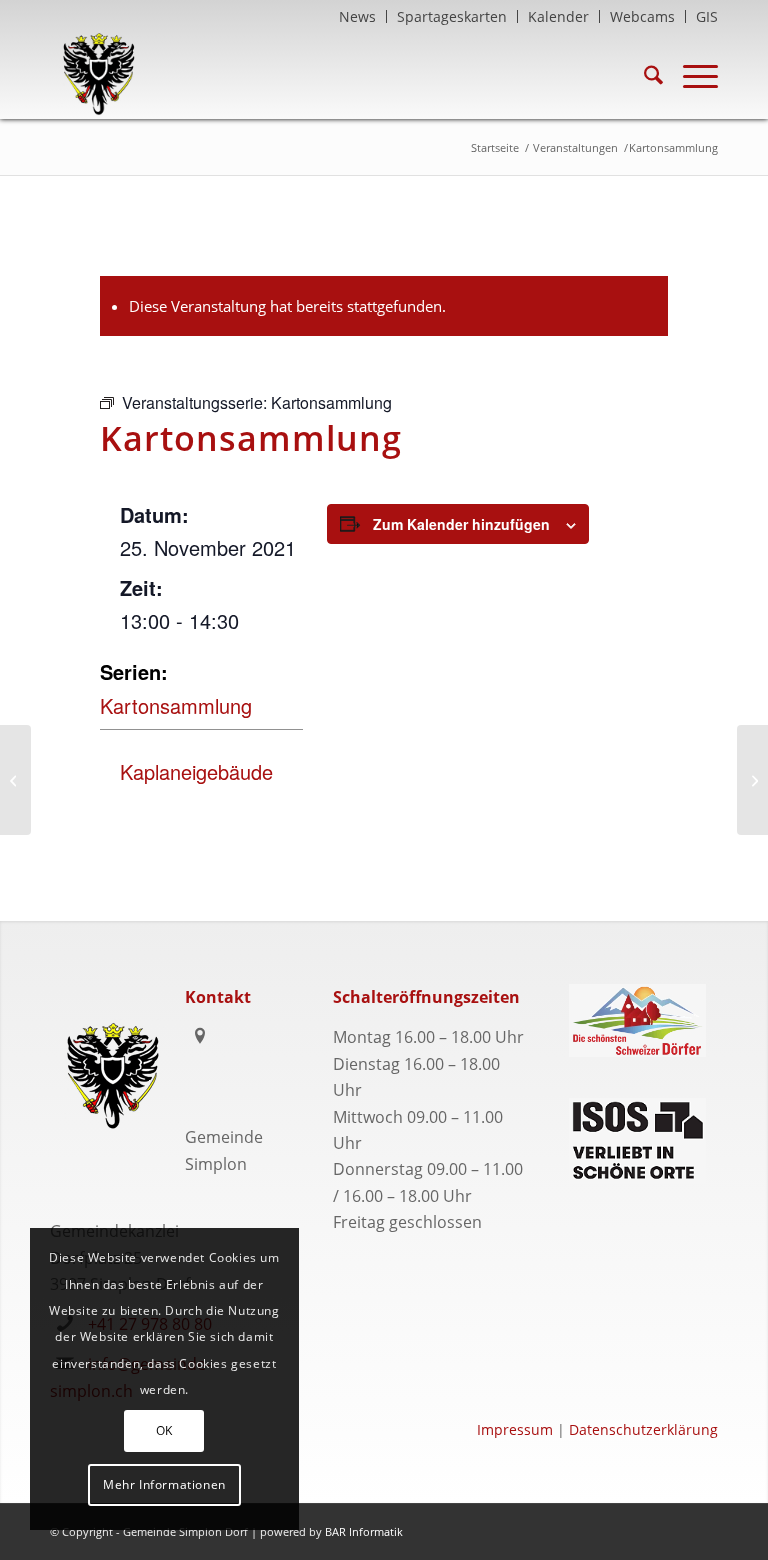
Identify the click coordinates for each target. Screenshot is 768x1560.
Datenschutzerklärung (643, 1429)
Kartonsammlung (176, 705)
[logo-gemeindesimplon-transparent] (98, 74)
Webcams (642, 16)
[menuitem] (358, 16)
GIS (707, 16)
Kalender (558, 16)
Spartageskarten (452, 16)
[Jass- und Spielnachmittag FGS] (15, 780)
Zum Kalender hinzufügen (461, 524)
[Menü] (690, 74)
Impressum (515, 1429)
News (357, 16)
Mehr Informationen (164, 1484)
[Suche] (643, 74)
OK (164, 1430)
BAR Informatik (364, 1531)
